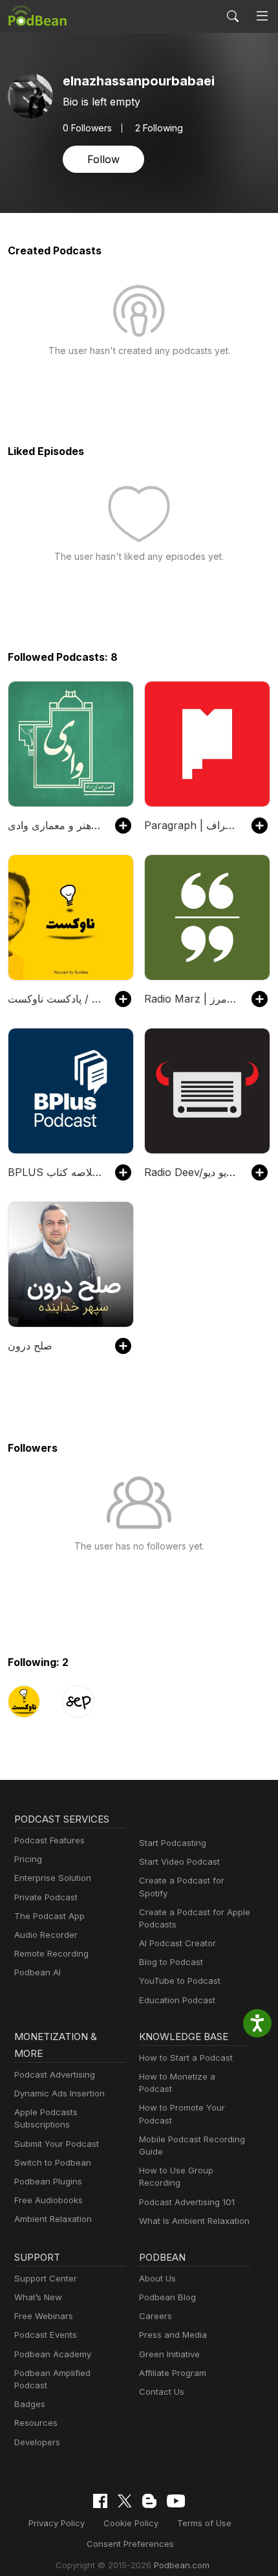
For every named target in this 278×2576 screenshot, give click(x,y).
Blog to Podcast (171, 1962)
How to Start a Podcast (186, 2058)
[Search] (233, 16)
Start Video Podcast (179, 1861)
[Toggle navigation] (262, 16)
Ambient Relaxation (53, 2219)
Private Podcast (46, 1897)
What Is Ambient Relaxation (194, 2221)
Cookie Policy (131, 2523)
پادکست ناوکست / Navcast (55, 999)
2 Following (159, 128)
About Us (157, 2278)
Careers (155, 2316)
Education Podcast (177, 2000)
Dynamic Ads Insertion (59, 2093)
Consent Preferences (130, 2544)
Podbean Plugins (48, 2181)
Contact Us (162, 2392)
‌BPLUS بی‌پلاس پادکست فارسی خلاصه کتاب (55, 1172)
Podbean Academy (53, 2354)
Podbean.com (182, 2565)
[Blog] (149, 2501)
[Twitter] (125, 2501)
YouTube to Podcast (180, 1981)
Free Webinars (44, 2316)
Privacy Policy (57, 2523)
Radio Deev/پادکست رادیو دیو (191, 1172)
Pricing (28, 1859)
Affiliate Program (173, 2373)
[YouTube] (176, 2501)
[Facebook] (100, 2501)
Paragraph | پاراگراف (191, 825)
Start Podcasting (173, 1843)
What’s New (38, 2297)
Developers (37, 2442)
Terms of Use (204, 2523)
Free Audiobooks (48, 2200)
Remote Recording (51, 1953)
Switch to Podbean (53, 2162)
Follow (103, 159)
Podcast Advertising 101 (187, 2202)
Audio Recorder (46, 1935)
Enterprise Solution (53, 1878)
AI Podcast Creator (177, 1943)
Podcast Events (46, 2335)
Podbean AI (37, 1972)
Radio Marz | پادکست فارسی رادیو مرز (191, 999)
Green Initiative (169, 2354)
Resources (36, 2423)
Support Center (46, 2278)
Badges (30, 2404)
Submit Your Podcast (57, 2144)
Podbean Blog (167, 2297)
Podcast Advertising (55, 2074)
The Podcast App (49, 1916)
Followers (87, 128)
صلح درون (30, 1346)
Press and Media (173, 2335)
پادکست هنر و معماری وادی (55, 825)
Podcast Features (49, 1840)
